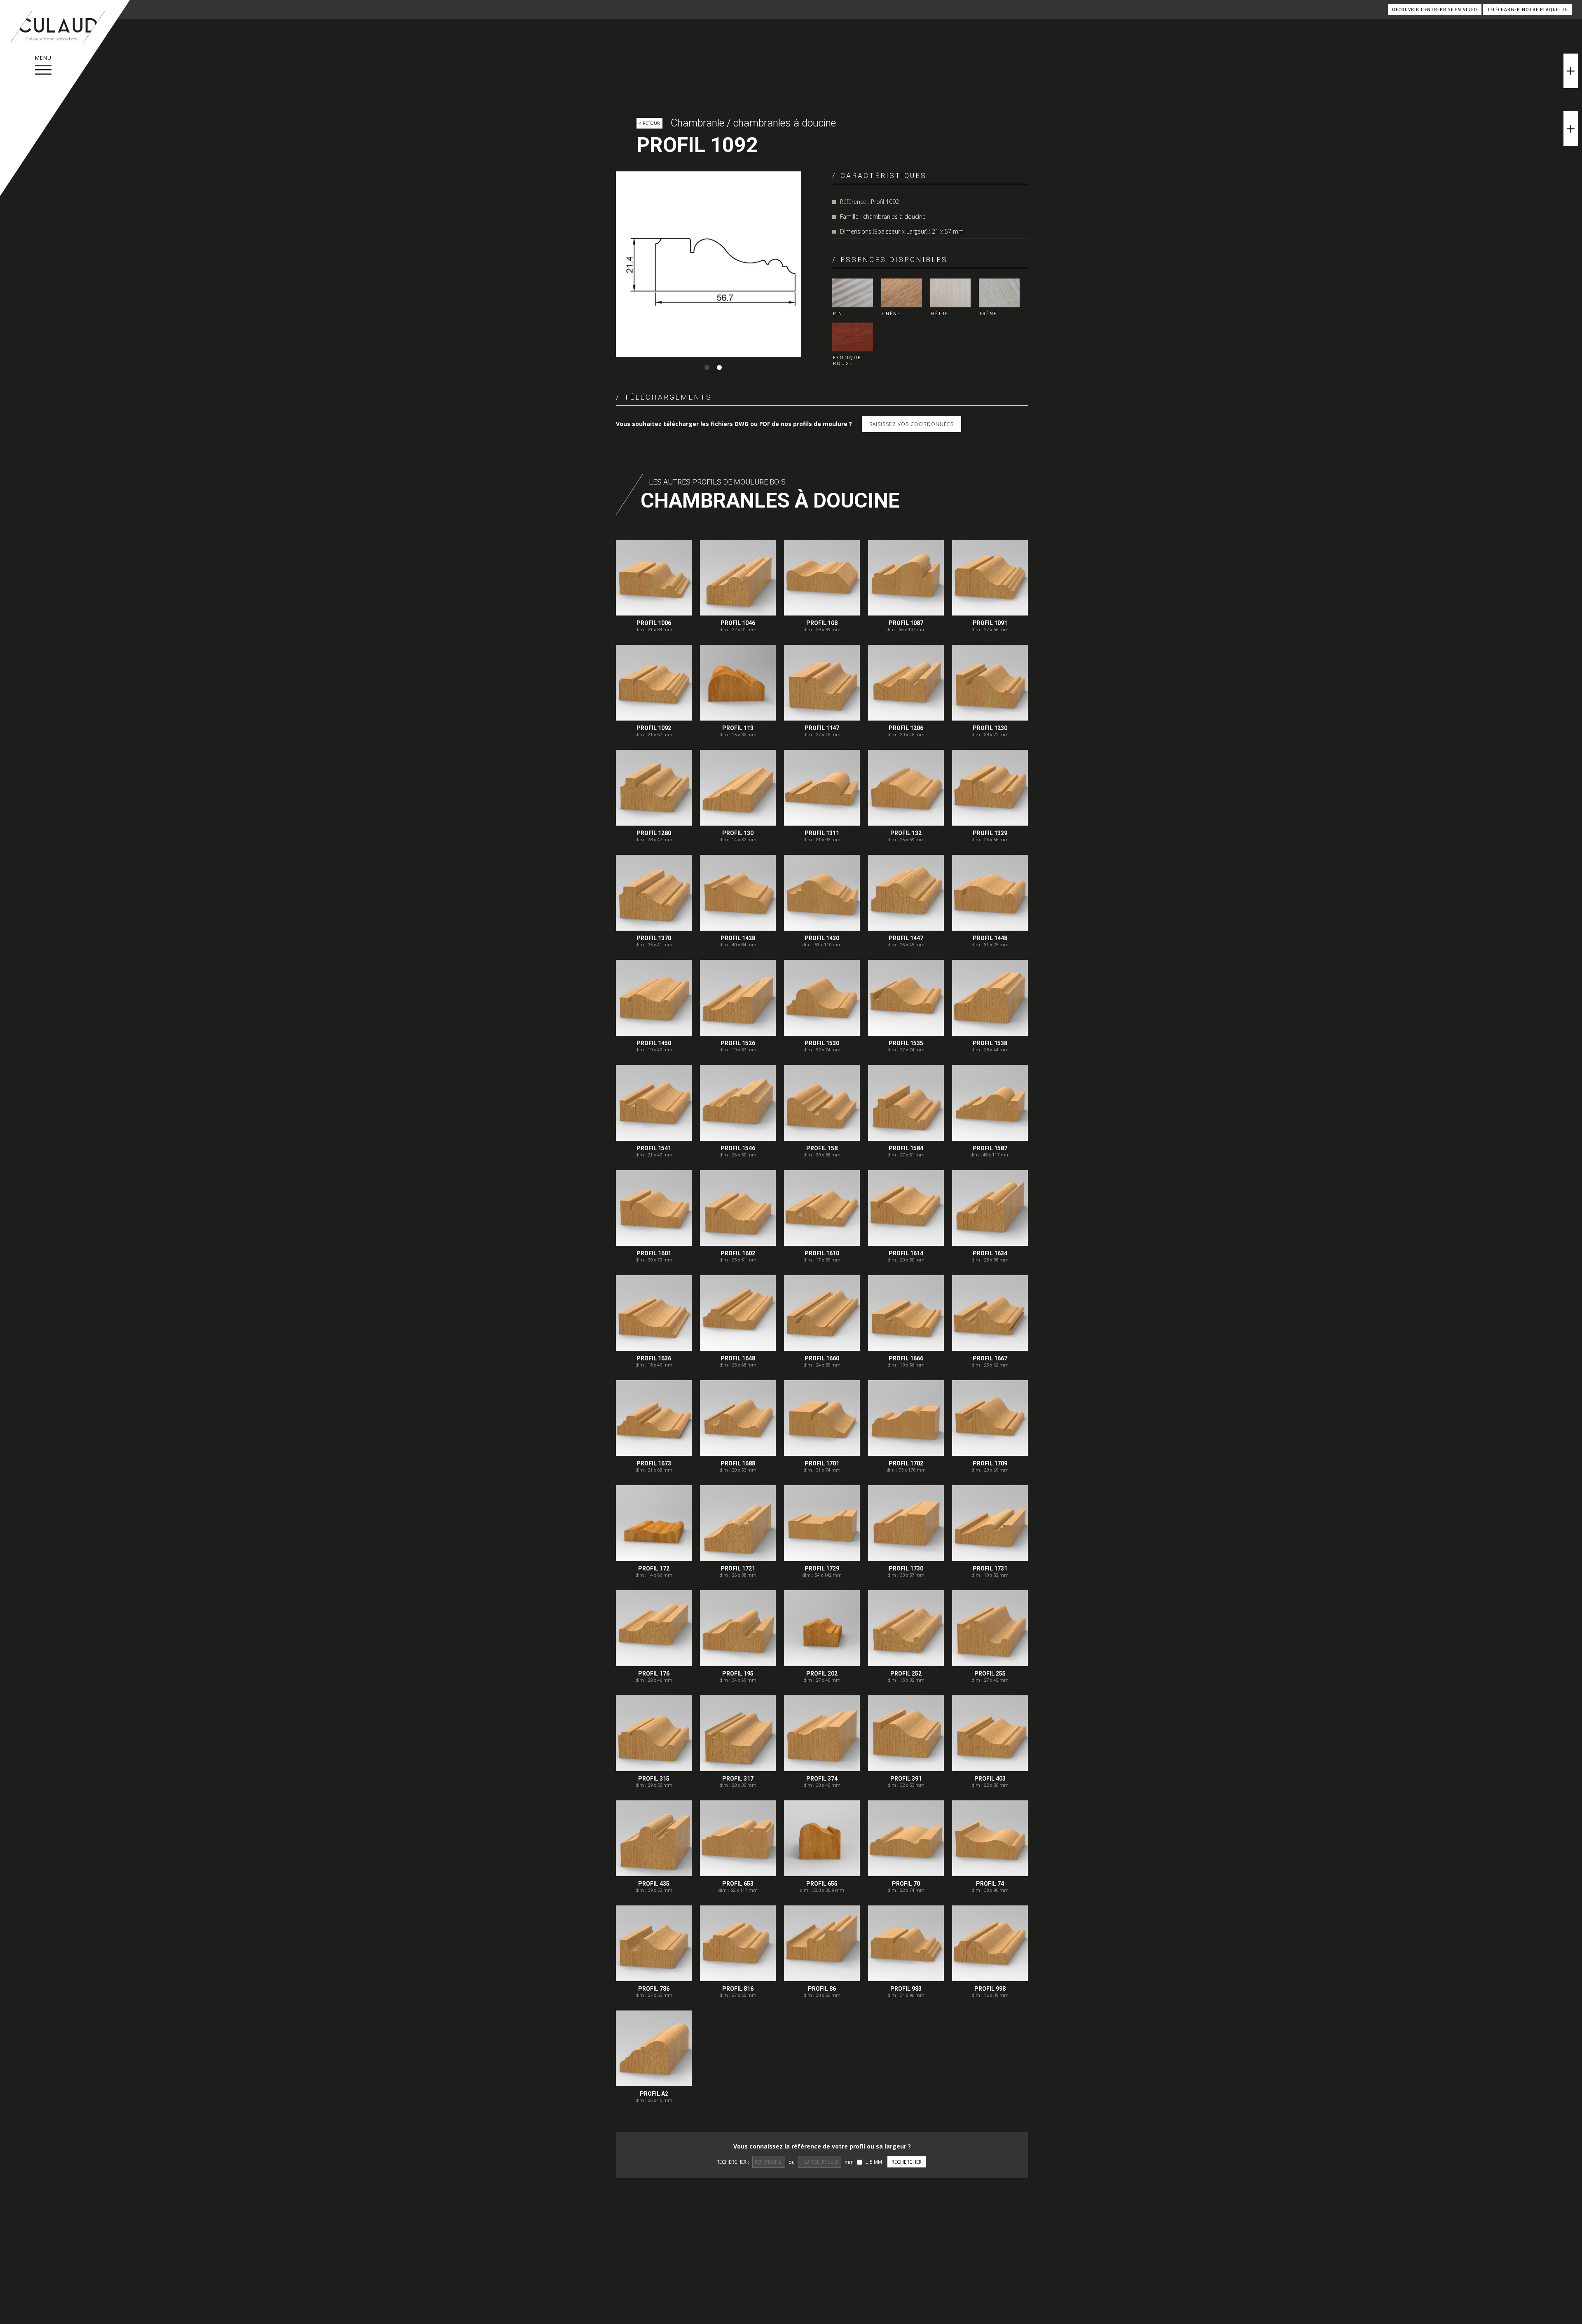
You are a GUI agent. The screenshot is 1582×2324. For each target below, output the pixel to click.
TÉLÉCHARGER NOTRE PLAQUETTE (1527, 9)
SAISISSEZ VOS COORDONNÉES (912, 424)
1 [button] (707, 367)
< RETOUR (649, 123)
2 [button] (719, 367)
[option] (709, 264)
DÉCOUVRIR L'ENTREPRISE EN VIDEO (1435, 9)
